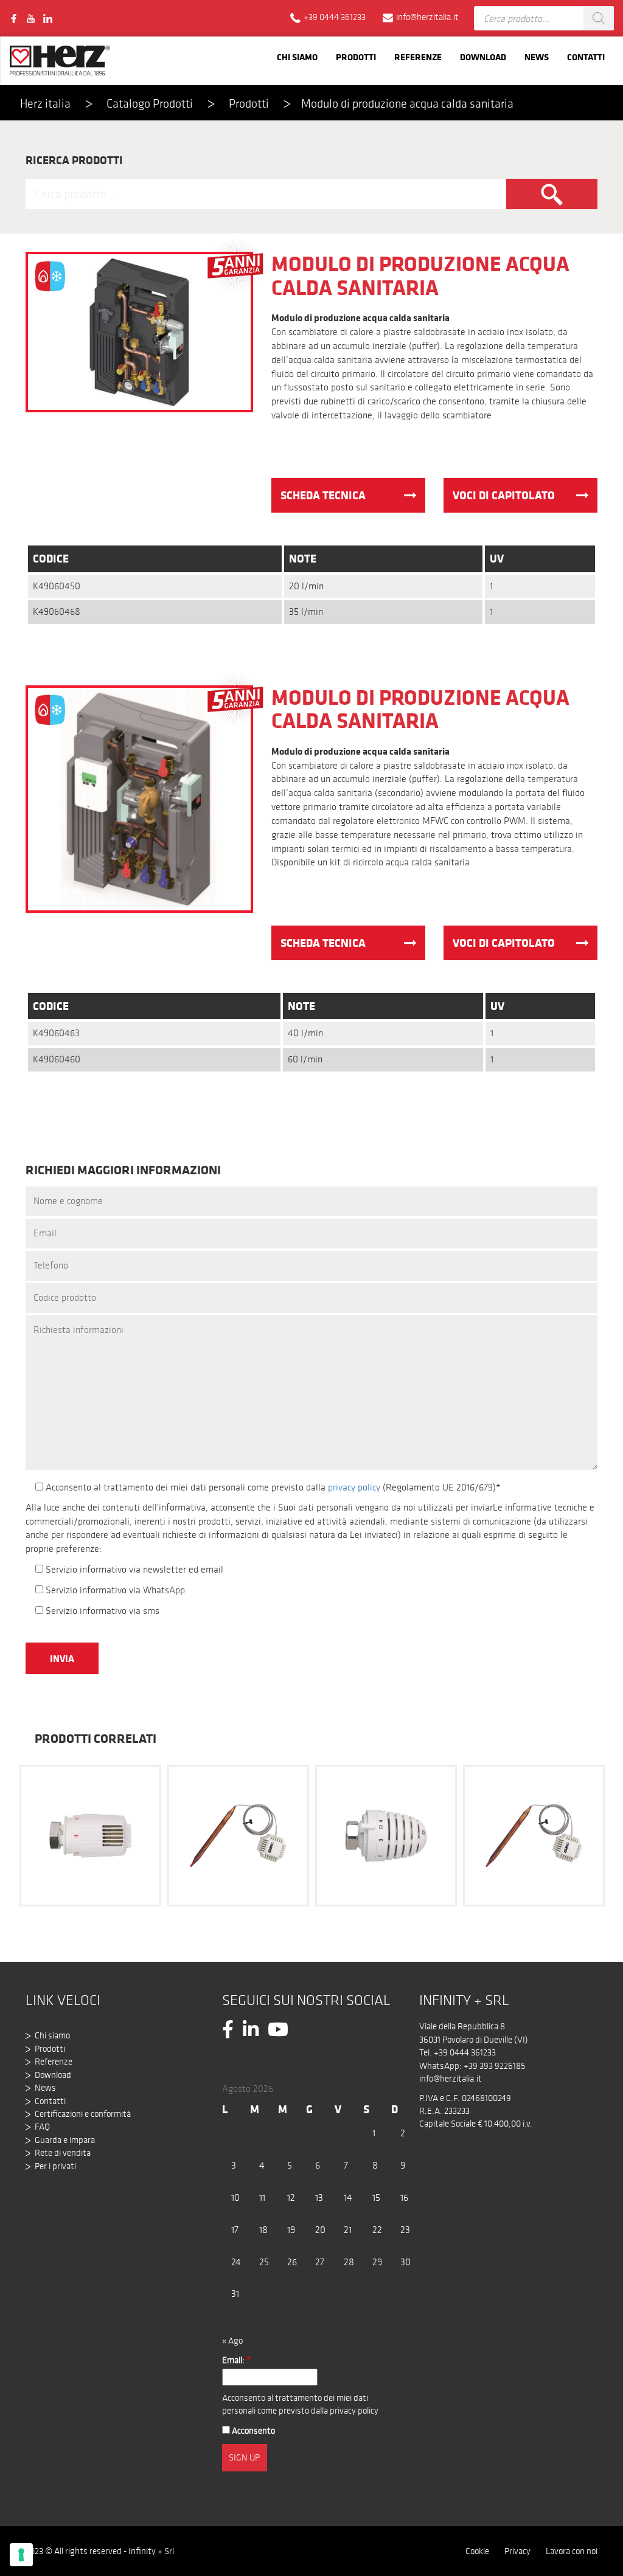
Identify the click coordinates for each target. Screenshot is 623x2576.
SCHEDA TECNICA (323, 495)
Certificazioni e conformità (83, 2114)
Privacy (517, 2551)
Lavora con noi (572, 2551)
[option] (90, 1834)
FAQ (42, 2127)
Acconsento (252, 2431)
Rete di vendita (63, 2153)
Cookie (477, 2551)
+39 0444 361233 (465, 2052)
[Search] (599, 18)
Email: (236, 2360)
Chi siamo (297, 57)
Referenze (418, 57)
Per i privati (55, 2166)
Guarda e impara (65, 2140)
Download (483, 57)
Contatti (586, 57)
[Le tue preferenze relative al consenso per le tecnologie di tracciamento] (21, 2555)
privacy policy (354, 1487)
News (537, 57)
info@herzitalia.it (451, 2079)
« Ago (232, 2341)
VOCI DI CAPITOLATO (504, 495)
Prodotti (356, 57)
